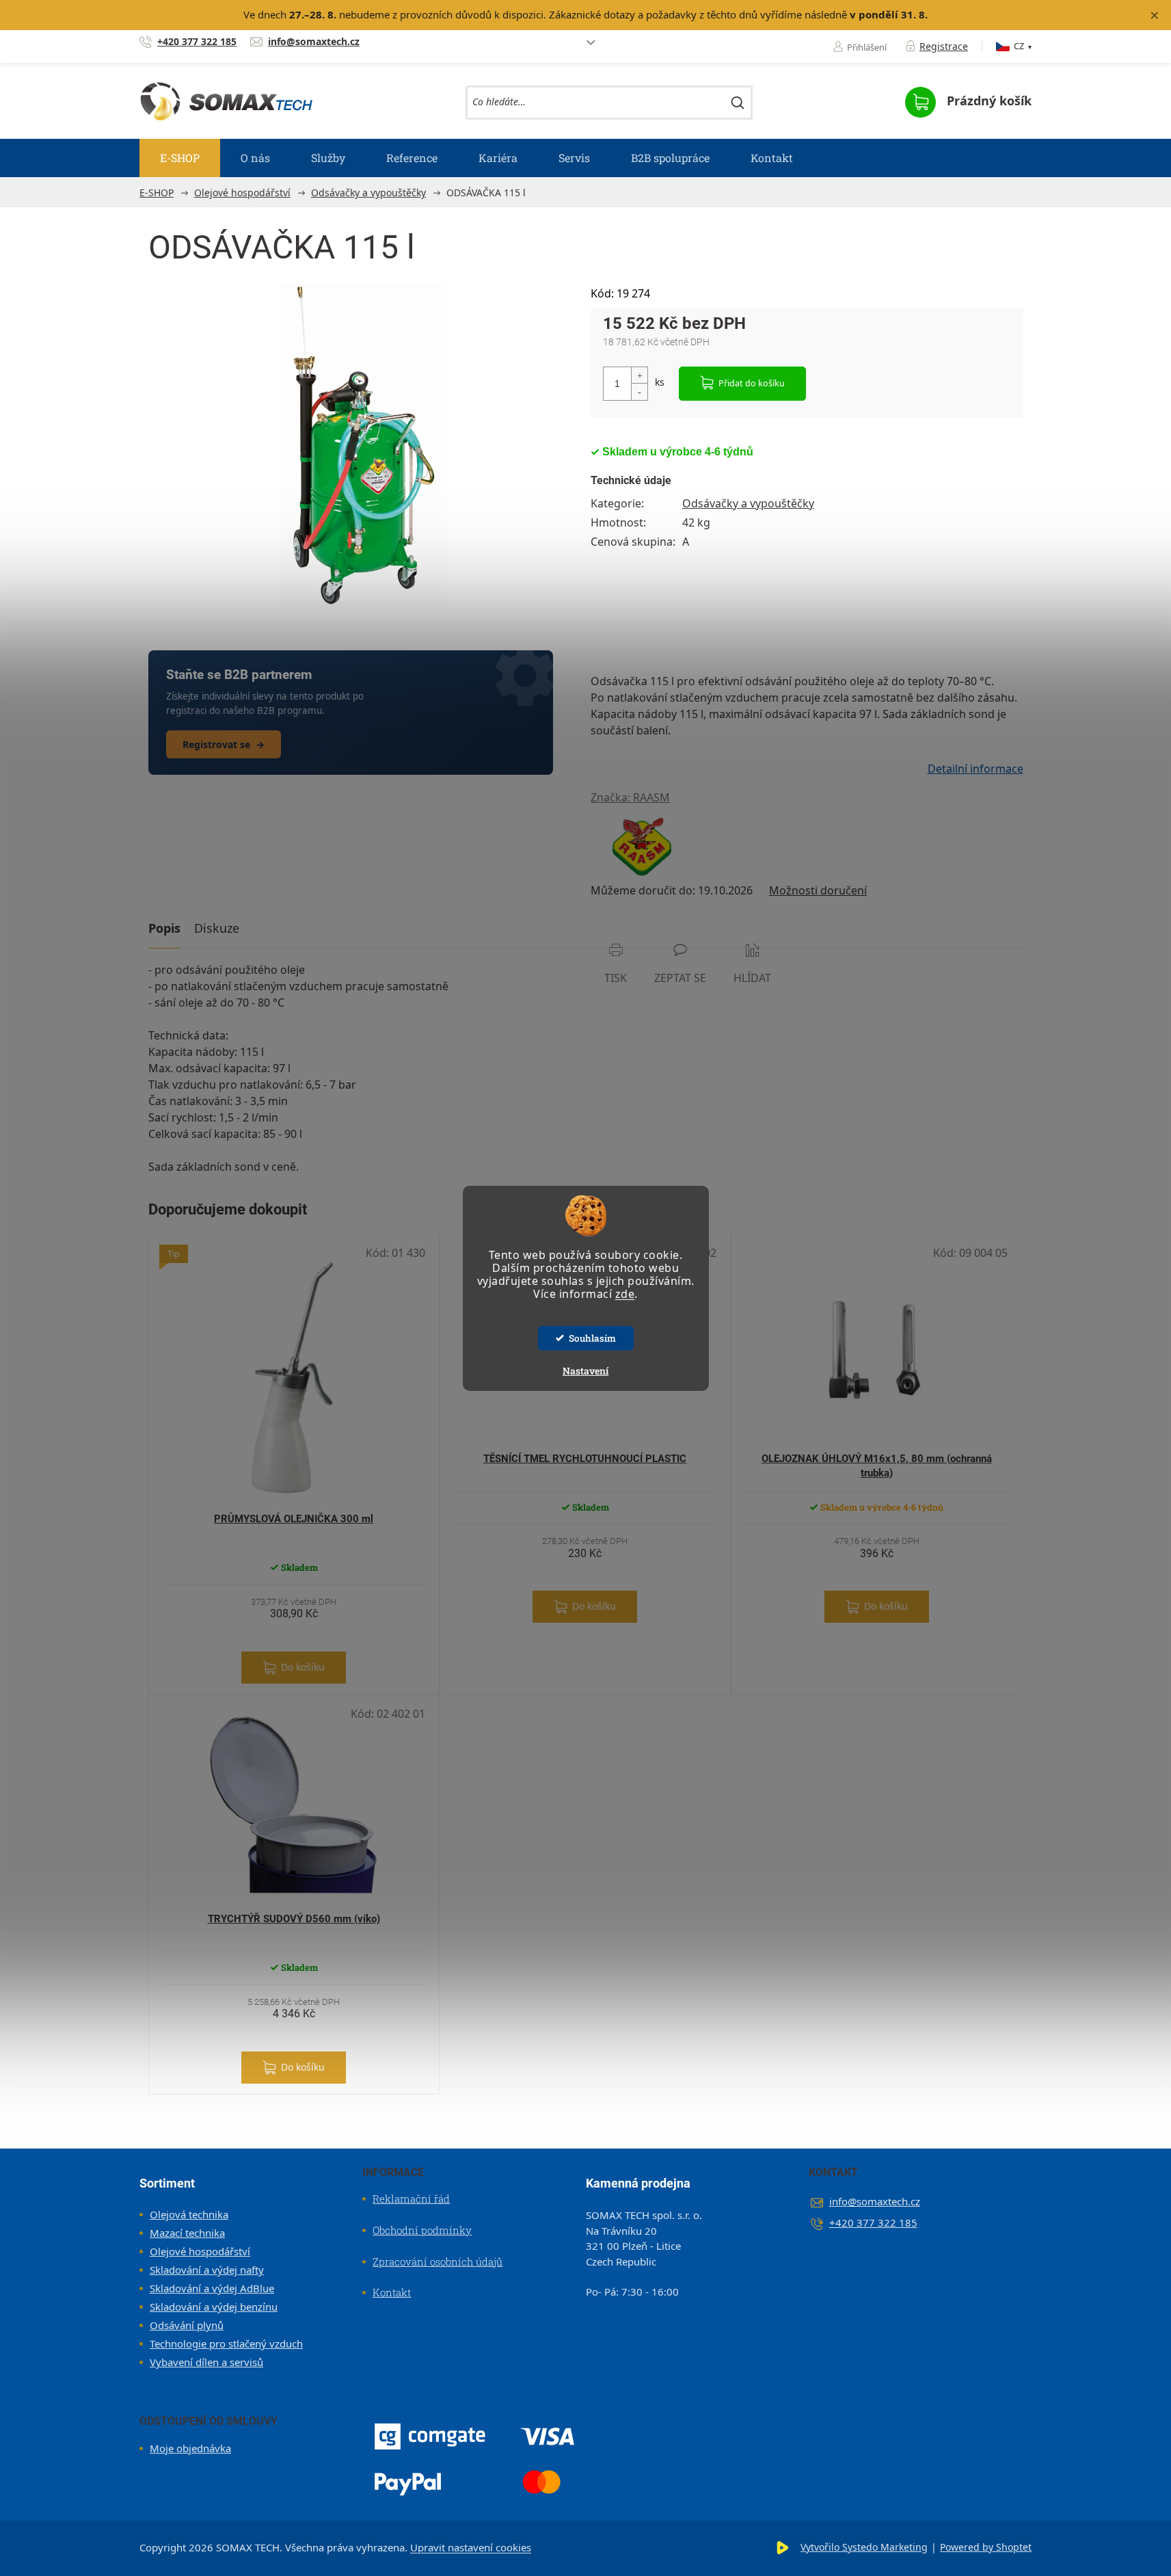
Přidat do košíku (752, 383)
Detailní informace (975, 769)
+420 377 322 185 (873, 2222)
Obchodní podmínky (422, 2230)
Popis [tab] (164, 928)
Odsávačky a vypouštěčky (748, 503)
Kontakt (392, 2292)
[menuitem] (180, 158)
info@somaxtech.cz (875, 2201)
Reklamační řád (411, 2199)
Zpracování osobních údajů (438, 2261)
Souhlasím (592, 1338)
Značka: (630, 797)
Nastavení (585, 1371)
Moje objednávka (190, 2448)
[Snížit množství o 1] (639, 391)
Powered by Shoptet (986, 2547)
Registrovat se (224, 744)
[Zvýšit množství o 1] (639, 376)
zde (625, 1294)
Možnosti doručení (818, 890)
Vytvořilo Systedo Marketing (864, 2547)
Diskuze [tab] (217, 928)
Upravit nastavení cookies (471, 2547)
